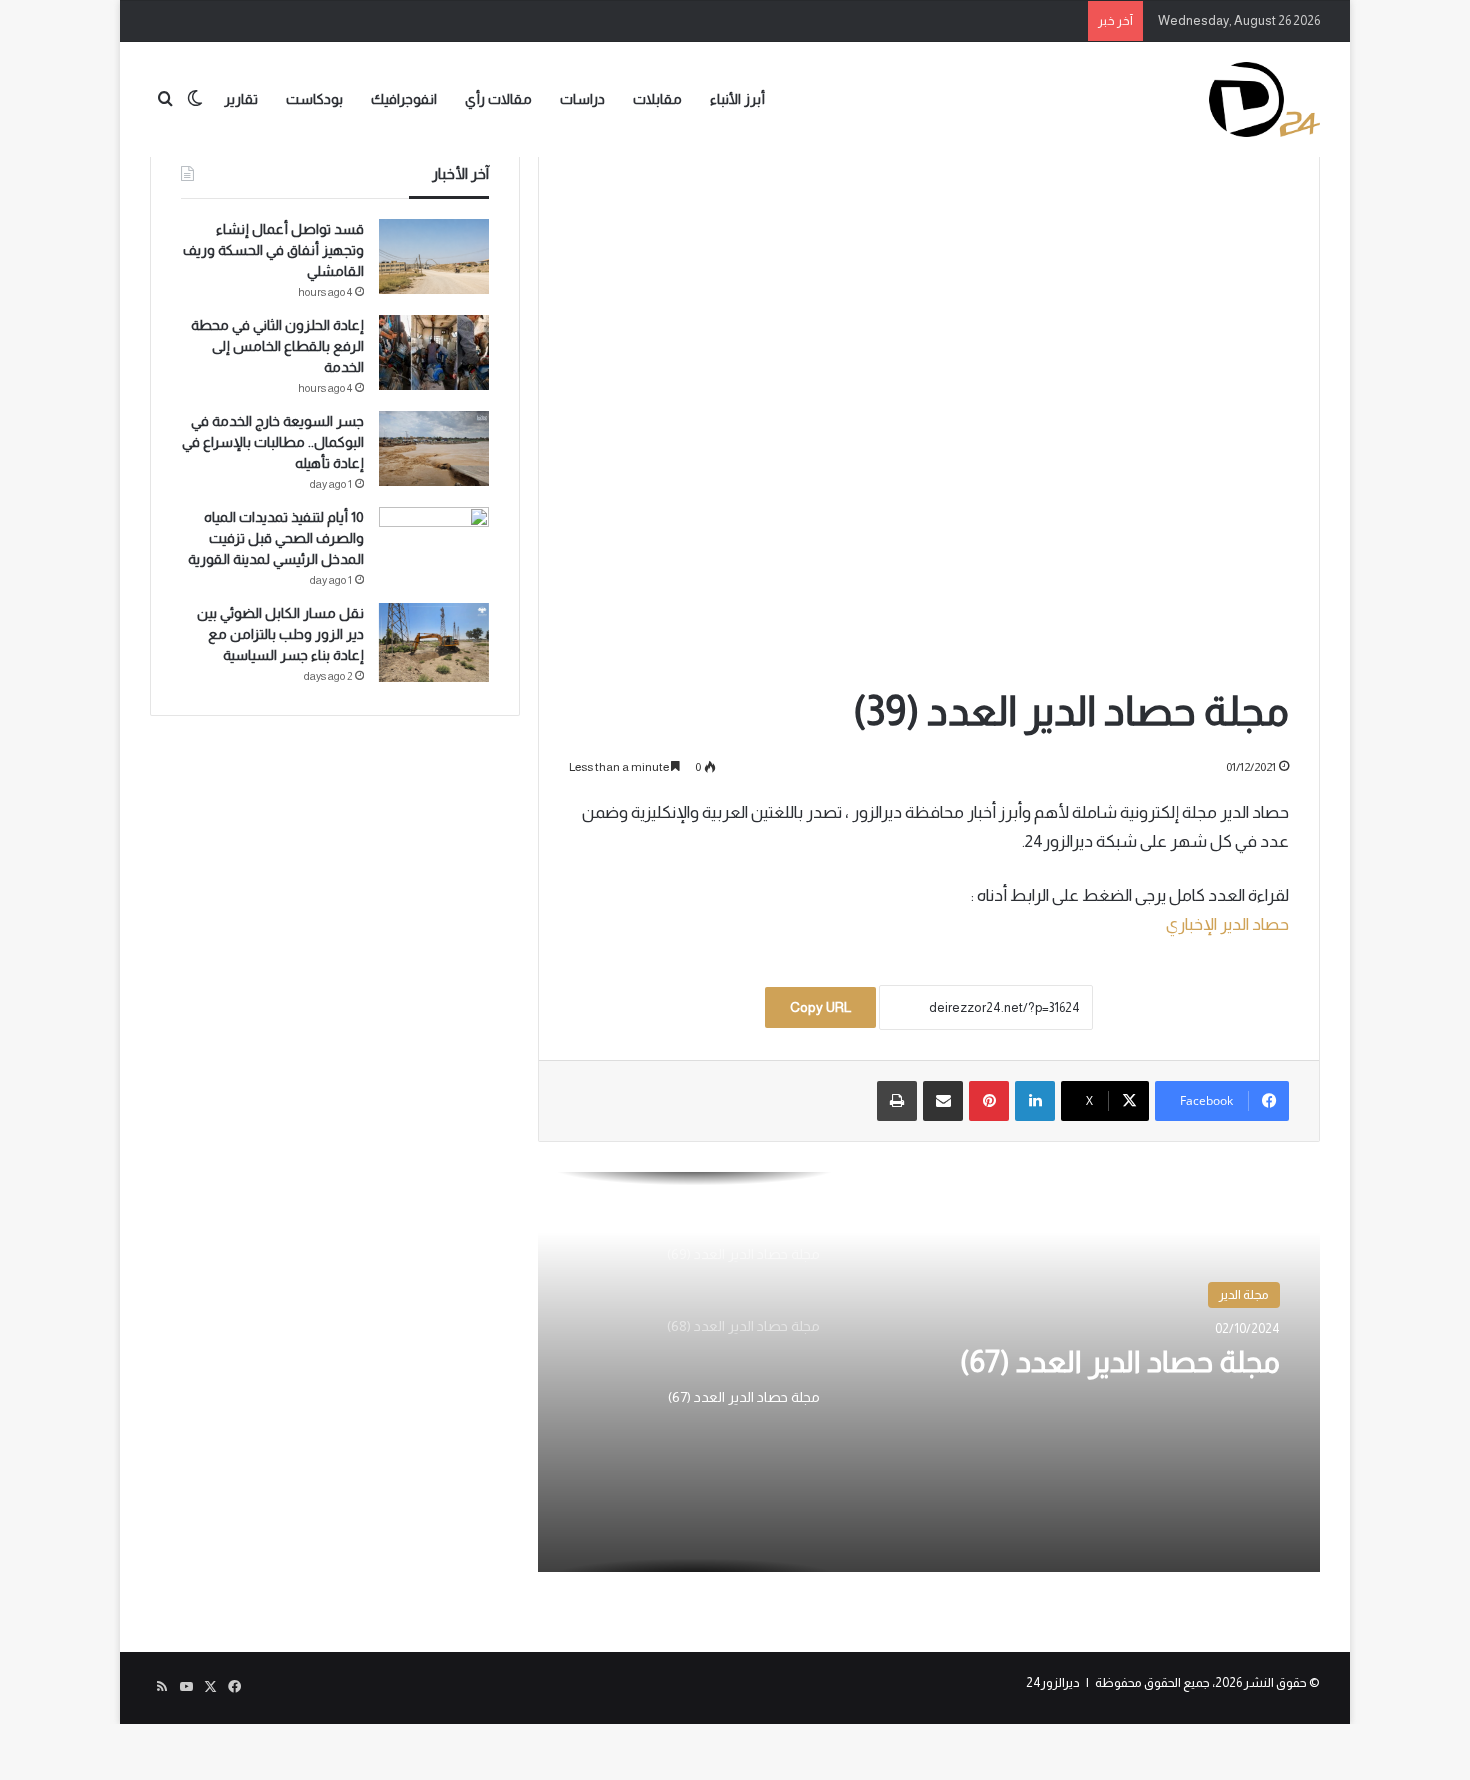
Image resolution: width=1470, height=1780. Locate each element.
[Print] (897, 1101)
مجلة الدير (1244, 1294)
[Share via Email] (943, 1101)
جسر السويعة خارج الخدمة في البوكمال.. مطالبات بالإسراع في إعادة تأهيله (273, 442)
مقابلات (657, 99)
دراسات (582, 99)
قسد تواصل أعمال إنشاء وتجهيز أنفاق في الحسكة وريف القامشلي (273, 250)
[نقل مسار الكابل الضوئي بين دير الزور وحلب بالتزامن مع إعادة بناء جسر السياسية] (434, 642)
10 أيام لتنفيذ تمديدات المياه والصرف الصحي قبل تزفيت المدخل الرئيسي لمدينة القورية (276, 538)
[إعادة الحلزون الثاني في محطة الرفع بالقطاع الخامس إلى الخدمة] (434, 352)
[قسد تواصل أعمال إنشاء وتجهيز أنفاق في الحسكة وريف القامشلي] (434, 256)
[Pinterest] (989, 1101)
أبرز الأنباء (737, 99)
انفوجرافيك (404, 99)
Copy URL (820, 1007)
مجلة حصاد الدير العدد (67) (1120, 1361)
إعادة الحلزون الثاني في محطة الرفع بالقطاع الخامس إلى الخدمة (277, 346)
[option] (929, 1372)
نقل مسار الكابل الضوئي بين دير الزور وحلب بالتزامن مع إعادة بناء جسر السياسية (280, 634)
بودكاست (314, 99)
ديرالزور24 (1053, 1682)
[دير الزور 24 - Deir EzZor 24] (1264, 99)
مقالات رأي (498, 99)
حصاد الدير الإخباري (1227, 924)
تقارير (241, 99)
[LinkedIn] (1035, 1101)
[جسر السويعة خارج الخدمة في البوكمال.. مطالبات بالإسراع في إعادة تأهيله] (434, 448)
